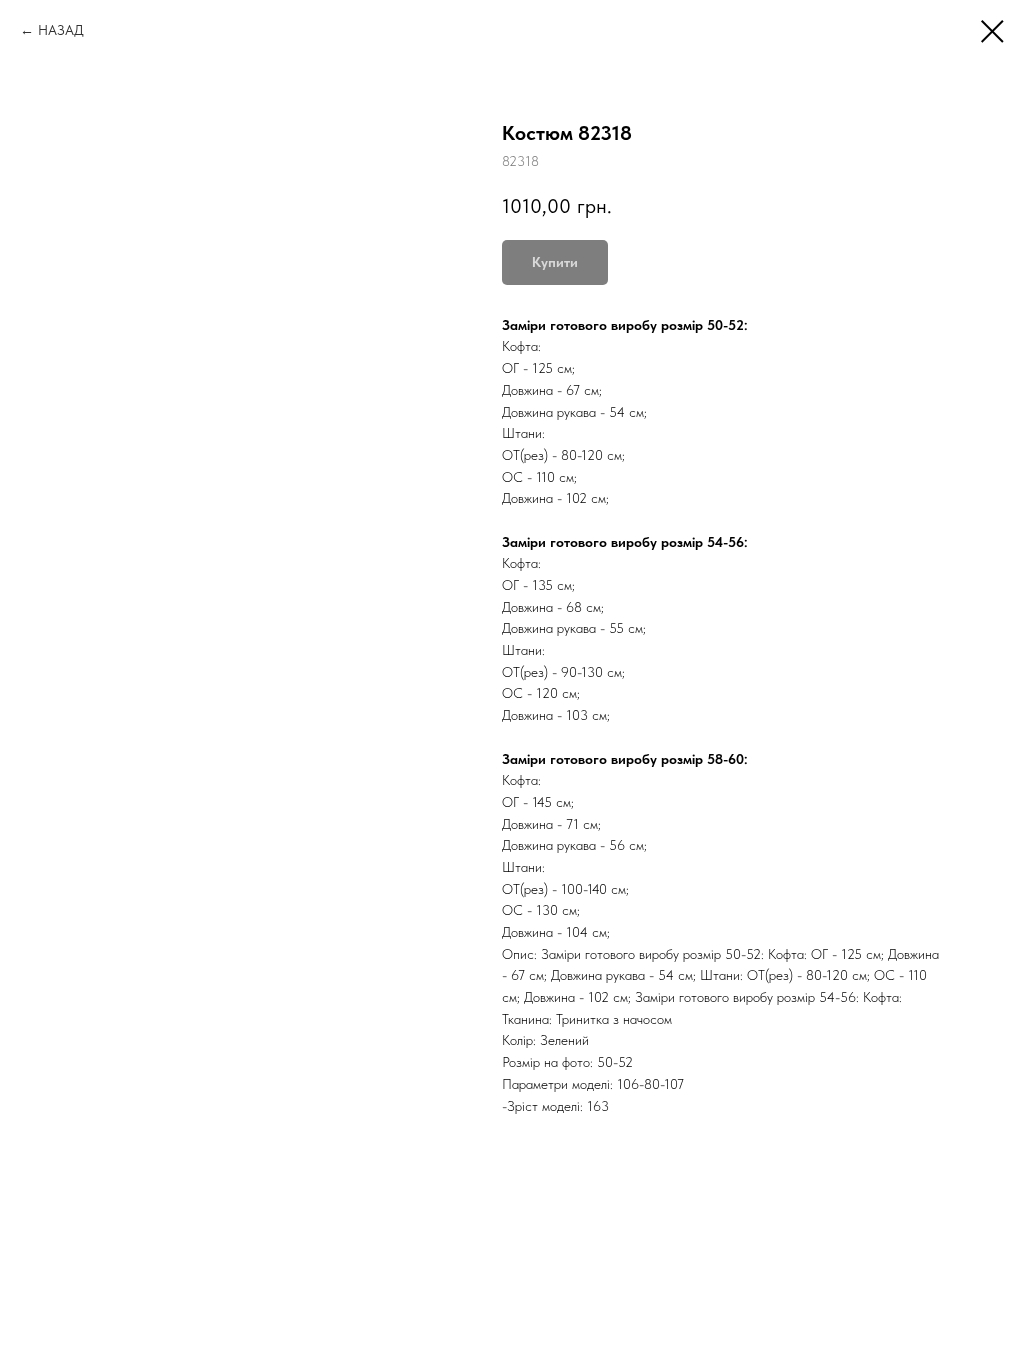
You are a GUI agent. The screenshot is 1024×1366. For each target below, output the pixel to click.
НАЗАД (61, 30)
